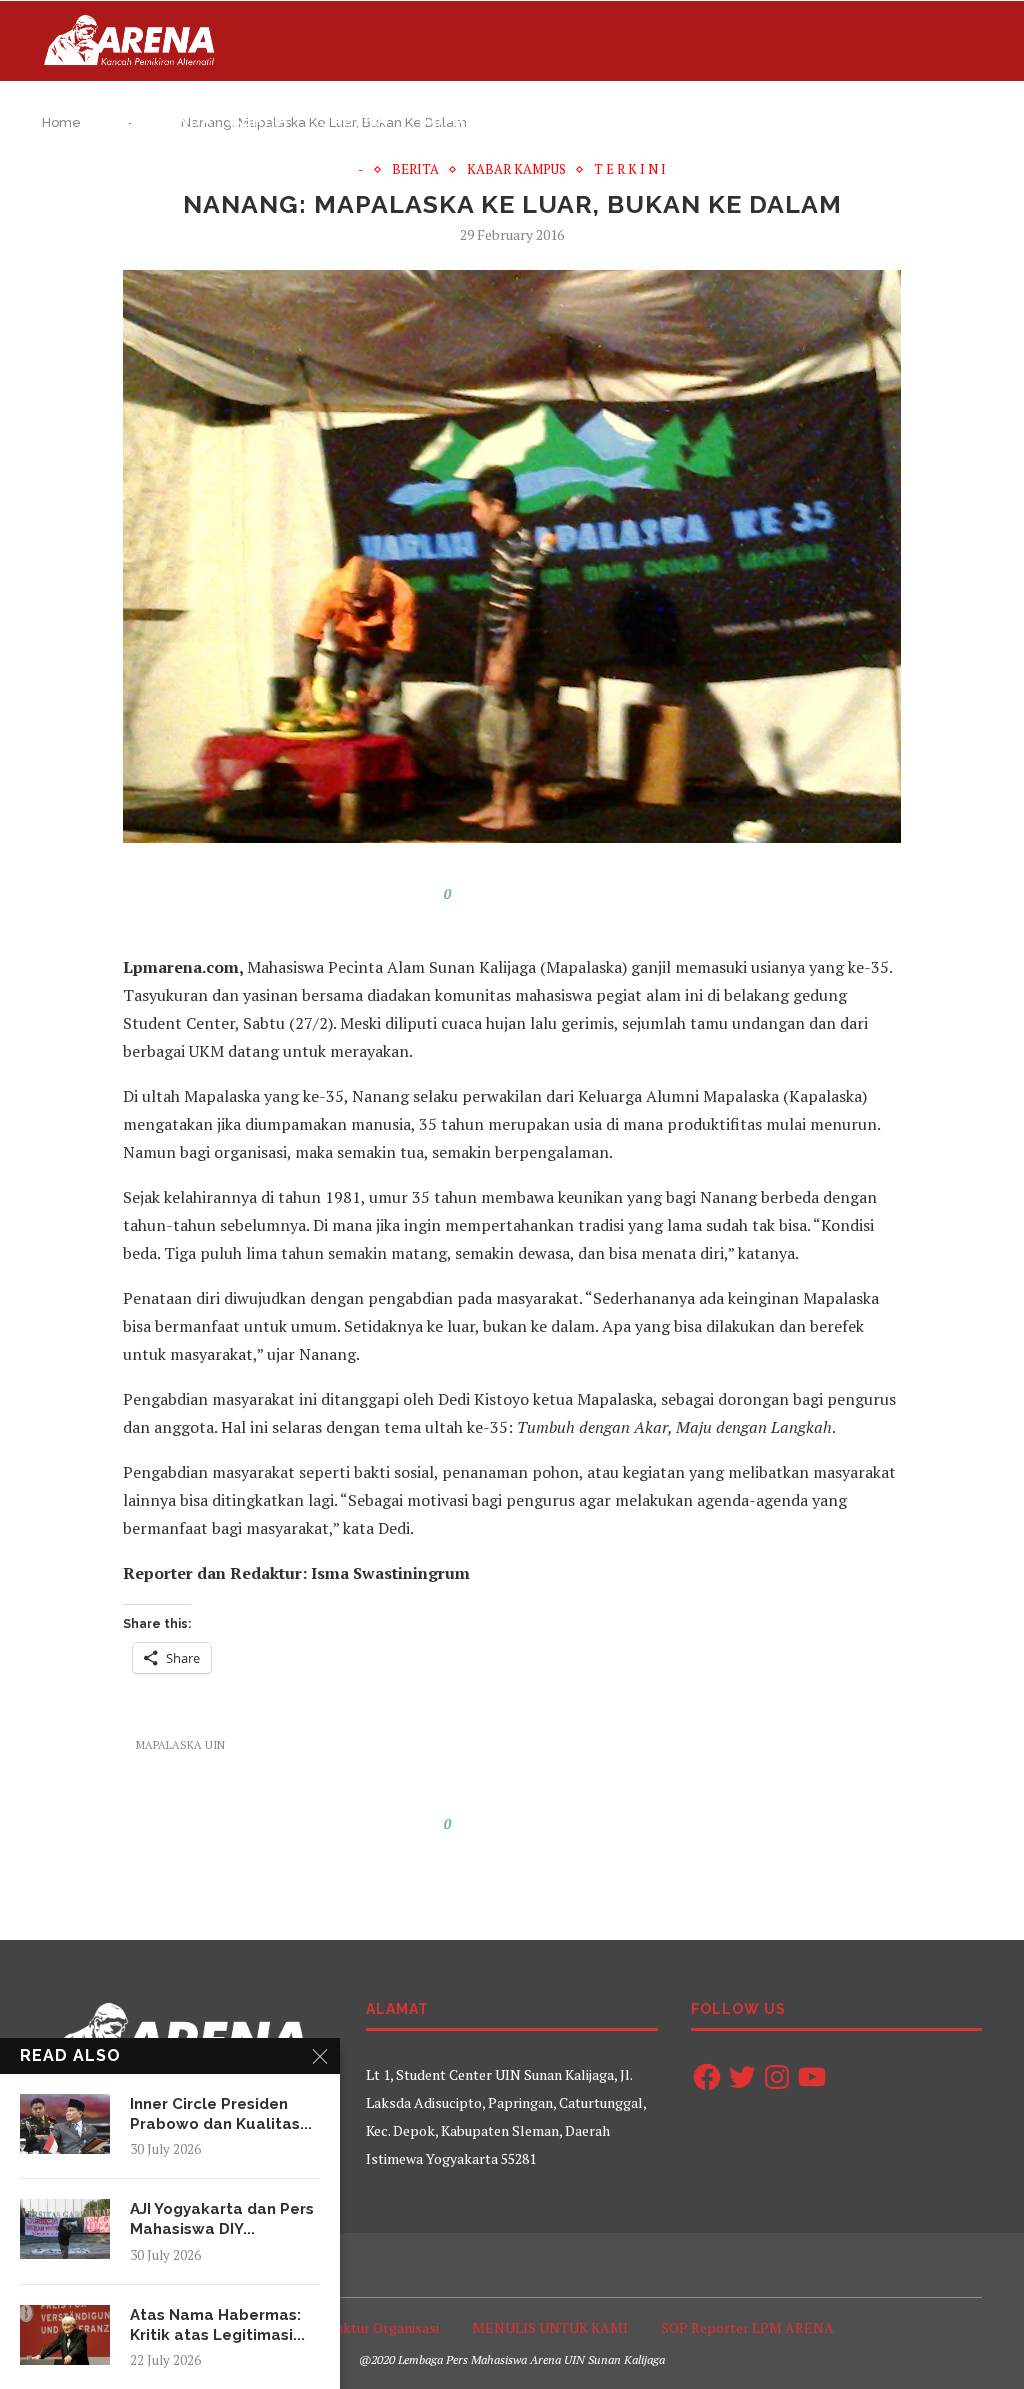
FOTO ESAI (550, 120)
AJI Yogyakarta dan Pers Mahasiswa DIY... (222, 2219)
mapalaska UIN (180, 1745)
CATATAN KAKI (757, 120)
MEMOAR (869, 120)
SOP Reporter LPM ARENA (747, 2327)
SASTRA (354, 120)
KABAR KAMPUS (516, 170)
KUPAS (447, 120)
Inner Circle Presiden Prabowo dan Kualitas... (221, 2114)
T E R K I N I (630, 170)
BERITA (259, 120)
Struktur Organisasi (377, 2327)
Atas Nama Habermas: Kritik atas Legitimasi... (217, 2325)
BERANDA (171, 120)
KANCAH (645, 120)
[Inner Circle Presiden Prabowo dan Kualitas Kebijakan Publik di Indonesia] (65, 2124)
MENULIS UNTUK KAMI (550, 2327)
